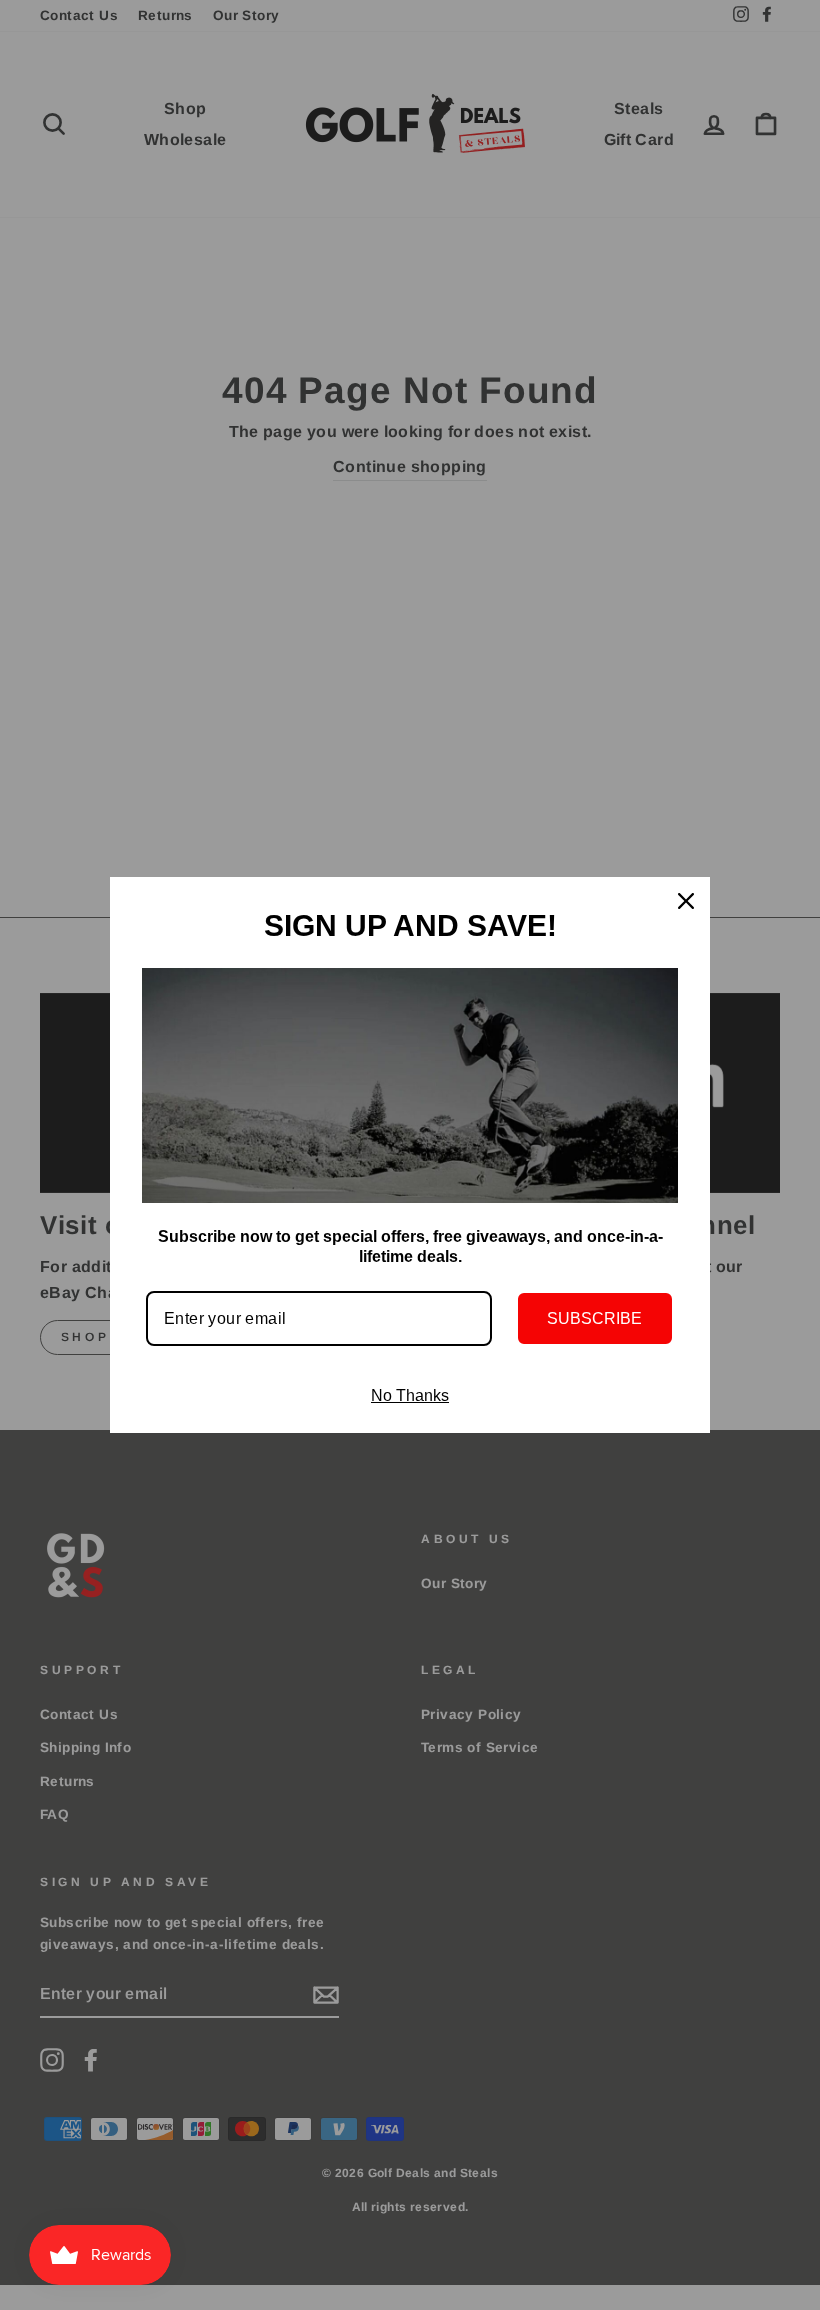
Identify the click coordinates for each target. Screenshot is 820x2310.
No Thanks (410, 1395)
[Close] (686, 901)
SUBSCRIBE (594, 1318)
